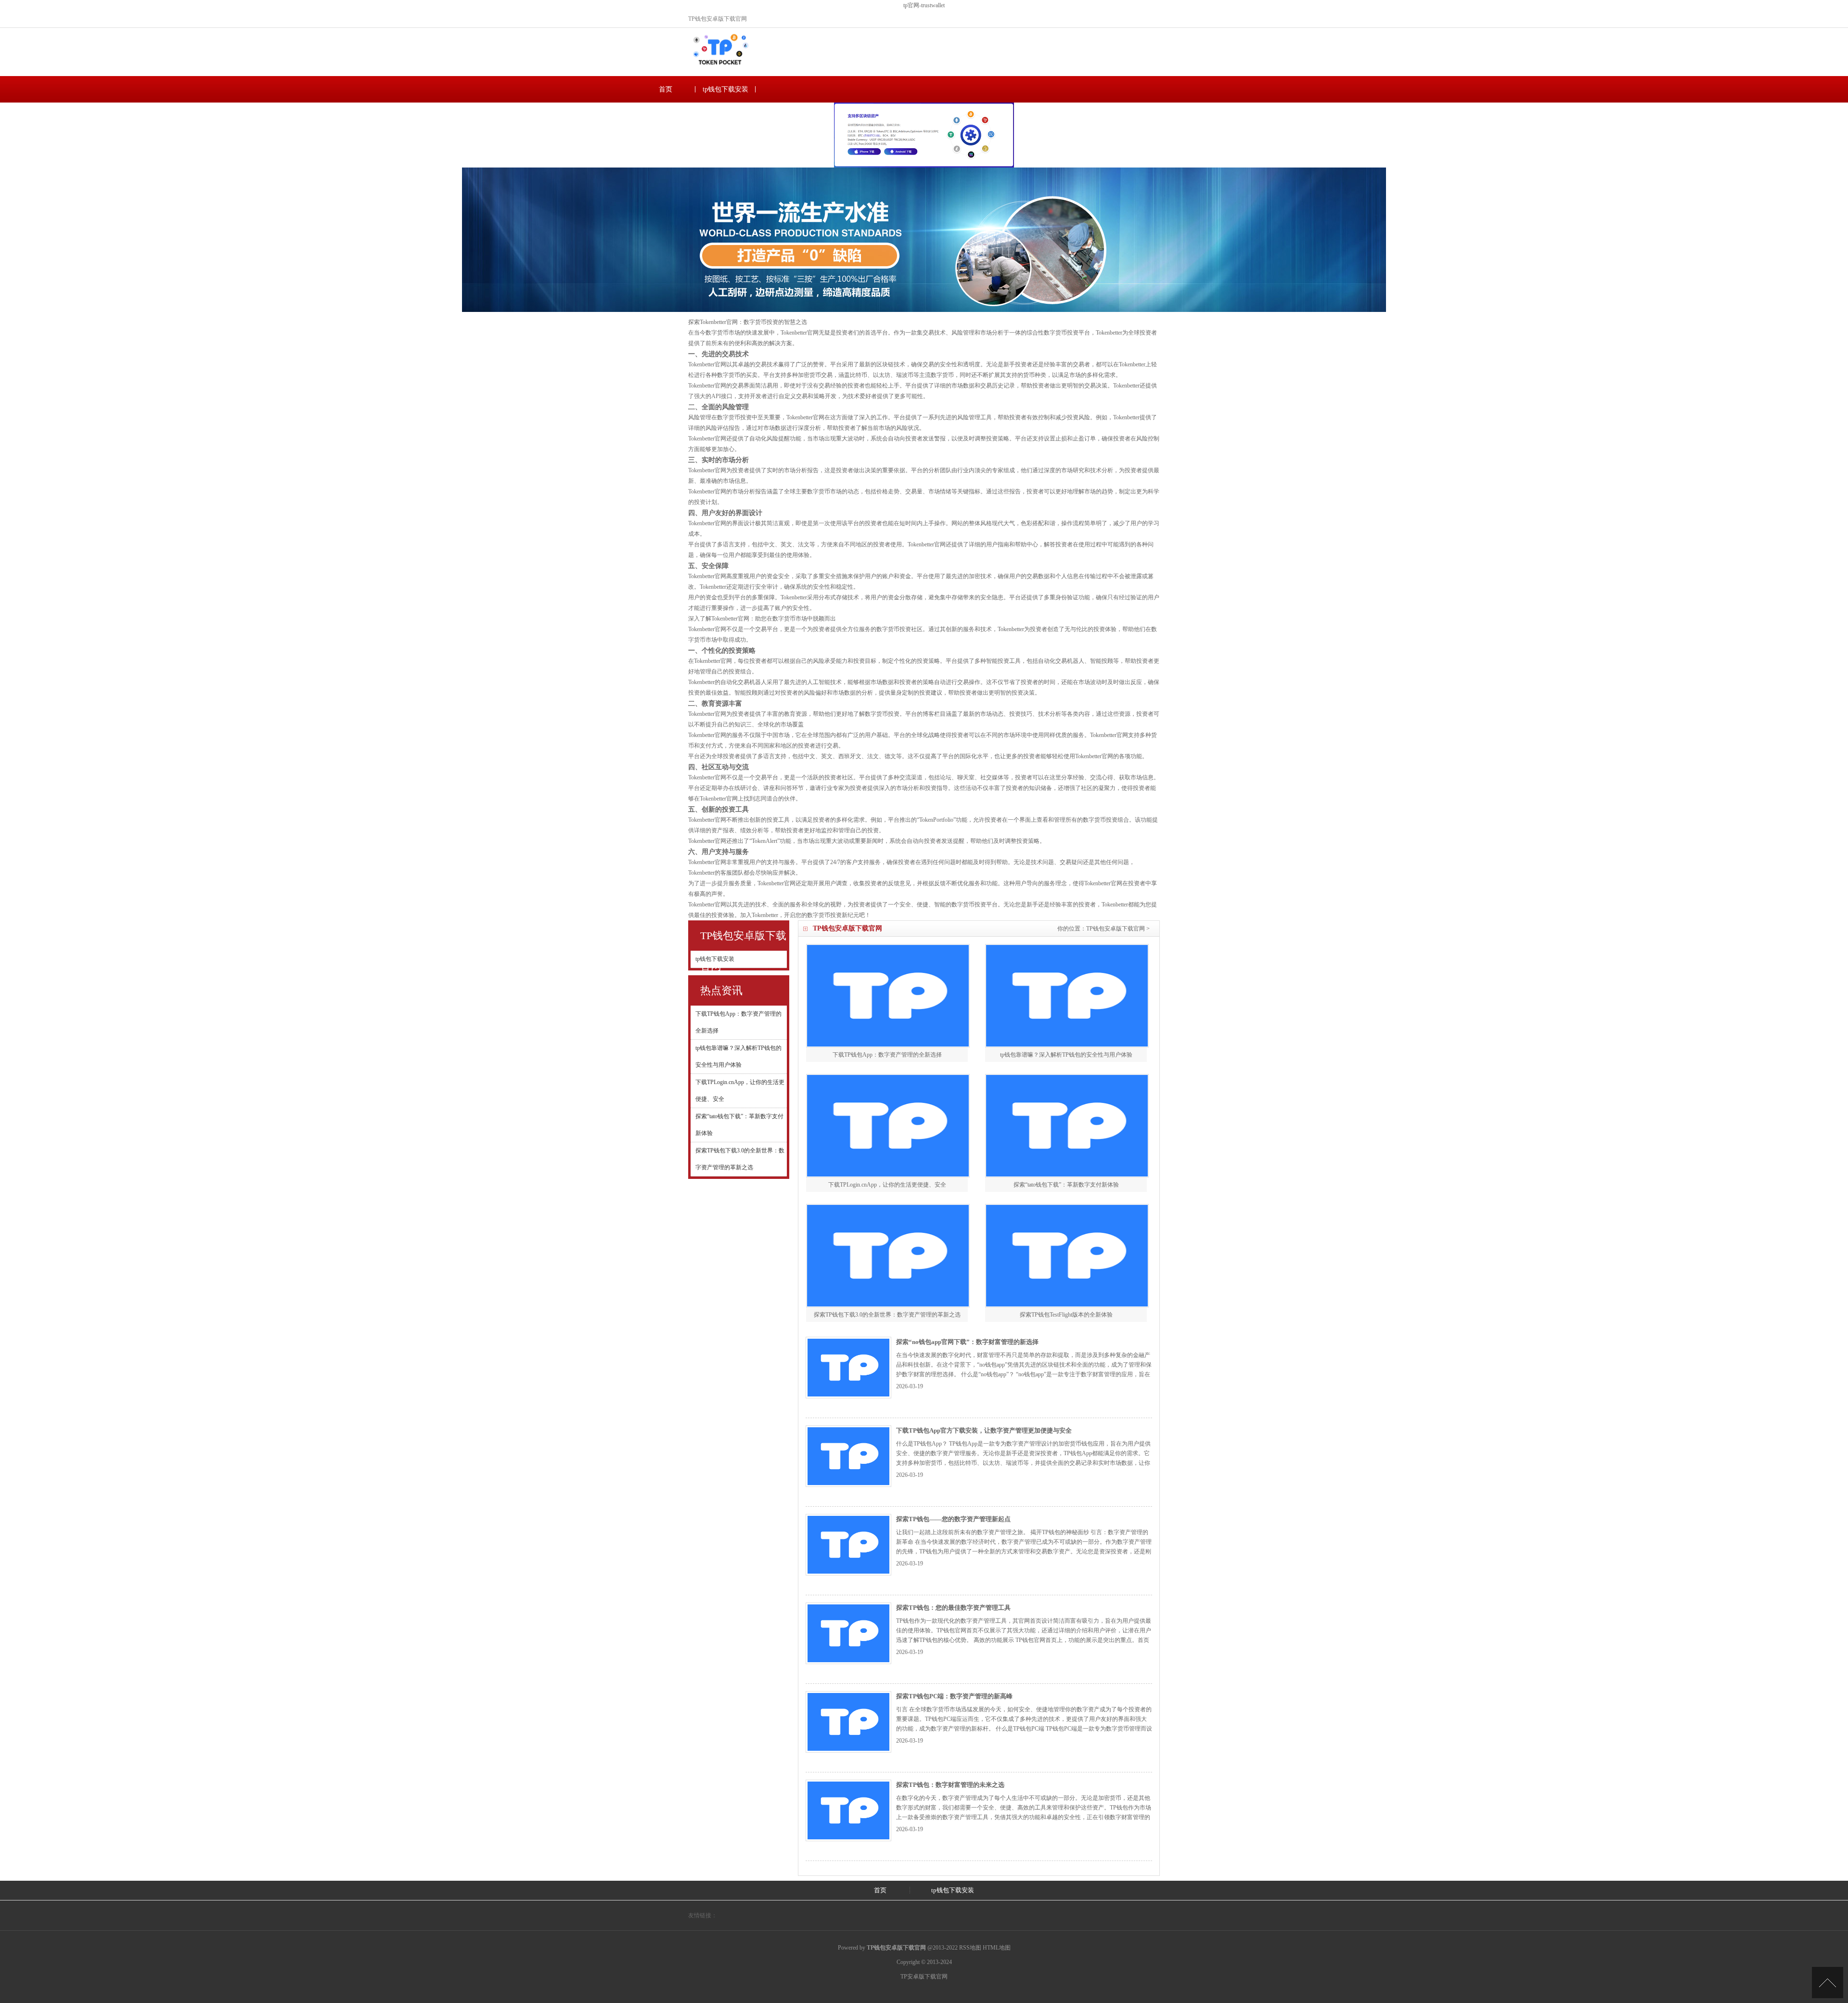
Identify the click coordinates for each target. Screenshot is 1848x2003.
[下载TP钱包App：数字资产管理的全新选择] (888, 996)
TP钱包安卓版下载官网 (1116, 929)
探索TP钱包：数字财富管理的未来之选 (950, 1785)
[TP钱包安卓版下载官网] (720, 69)
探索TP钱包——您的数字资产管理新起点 (953, 1519)
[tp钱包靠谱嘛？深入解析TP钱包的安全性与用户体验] (1067, 996)
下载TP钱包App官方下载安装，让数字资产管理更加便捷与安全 (984, 1430)
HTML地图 (997, 1948)
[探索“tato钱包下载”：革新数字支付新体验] (1067, 1126)
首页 (666, 89)
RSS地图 (970, 1948)
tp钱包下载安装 (725, 89)
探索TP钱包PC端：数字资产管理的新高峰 (954, 1696)
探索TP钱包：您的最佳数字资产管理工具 (953, 1608)
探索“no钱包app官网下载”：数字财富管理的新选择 (967, 1342)
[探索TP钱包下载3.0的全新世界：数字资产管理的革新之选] (888, 1256)
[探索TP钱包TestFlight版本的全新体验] (1067, 1256)
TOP (1828, 1983)
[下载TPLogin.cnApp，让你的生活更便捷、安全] (888, 1126)
